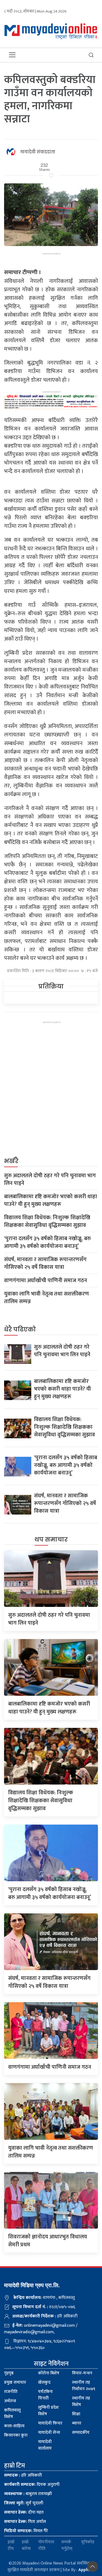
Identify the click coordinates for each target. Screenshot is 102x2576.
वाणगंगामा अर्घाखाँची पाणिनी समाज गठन (46, 1281)
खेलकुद (44, 2382)
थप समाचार (51, 1539)
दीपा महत (24, 2512)
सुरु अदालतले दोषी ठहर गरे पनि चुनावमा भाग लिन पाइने (50, 1179)
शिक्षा (76, 2414)
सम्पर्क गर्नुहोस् (67, 2545)
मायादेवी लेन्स (49, 2433)
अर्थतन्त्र (10, 2401)
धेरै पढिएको (20, 1329)
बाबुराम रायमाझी (28, 2494)
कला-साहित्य (14, 2426)
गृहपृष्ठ (9, 2373)
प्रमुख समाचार (15, 2382)
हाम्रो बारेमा (26, 2545)
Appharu (87, 2570)
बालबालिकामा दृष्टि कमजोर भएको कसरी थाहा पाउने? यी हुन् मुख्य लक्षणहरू (51, 1200)
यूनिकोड (88, 2542)
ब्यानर (77, 2423)
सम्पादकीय (81, 2433)
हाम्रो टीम (11, 2545)
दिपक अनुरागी (32, 2485)
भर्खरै (11, 1161)
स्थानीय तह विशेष (81, 2401)
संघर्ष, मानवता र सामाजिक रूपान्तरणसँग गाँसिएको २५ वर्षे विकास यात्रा (45, 1263)
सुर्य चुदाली (24, 2503)
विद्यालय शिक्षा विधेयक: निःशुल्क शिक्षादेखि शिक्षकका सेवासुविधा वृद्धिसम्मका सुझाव (47, 1221)
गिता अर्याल (25, 2522)
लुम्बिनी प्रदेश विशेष (48, 2411)
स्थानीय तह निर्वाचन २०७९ (84, 2386)
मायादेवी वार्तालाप (45, 2445)
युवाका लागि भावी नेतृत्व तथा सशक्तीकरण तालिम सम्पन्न (47, 1298)
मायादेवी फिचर (50, 2423)
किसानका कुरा (16, 2435)
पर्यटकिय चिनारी (45, 2395)
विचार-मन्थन (82, 2373)
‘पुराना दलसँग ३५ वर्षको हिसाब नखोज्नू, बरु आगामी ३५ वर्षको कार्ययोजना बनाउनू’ (47, 1242)
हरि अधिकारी (23, 2475)
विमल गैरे (26, 2531)
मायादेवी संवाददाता (38, 152)
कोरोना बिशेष (49, 2373)
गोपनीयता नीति (46, 2545)
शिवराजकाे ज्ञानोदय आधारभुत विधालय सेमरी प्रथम (48, 2241)
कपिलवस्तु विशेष (12, 2413)
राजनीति (11, 2392)
